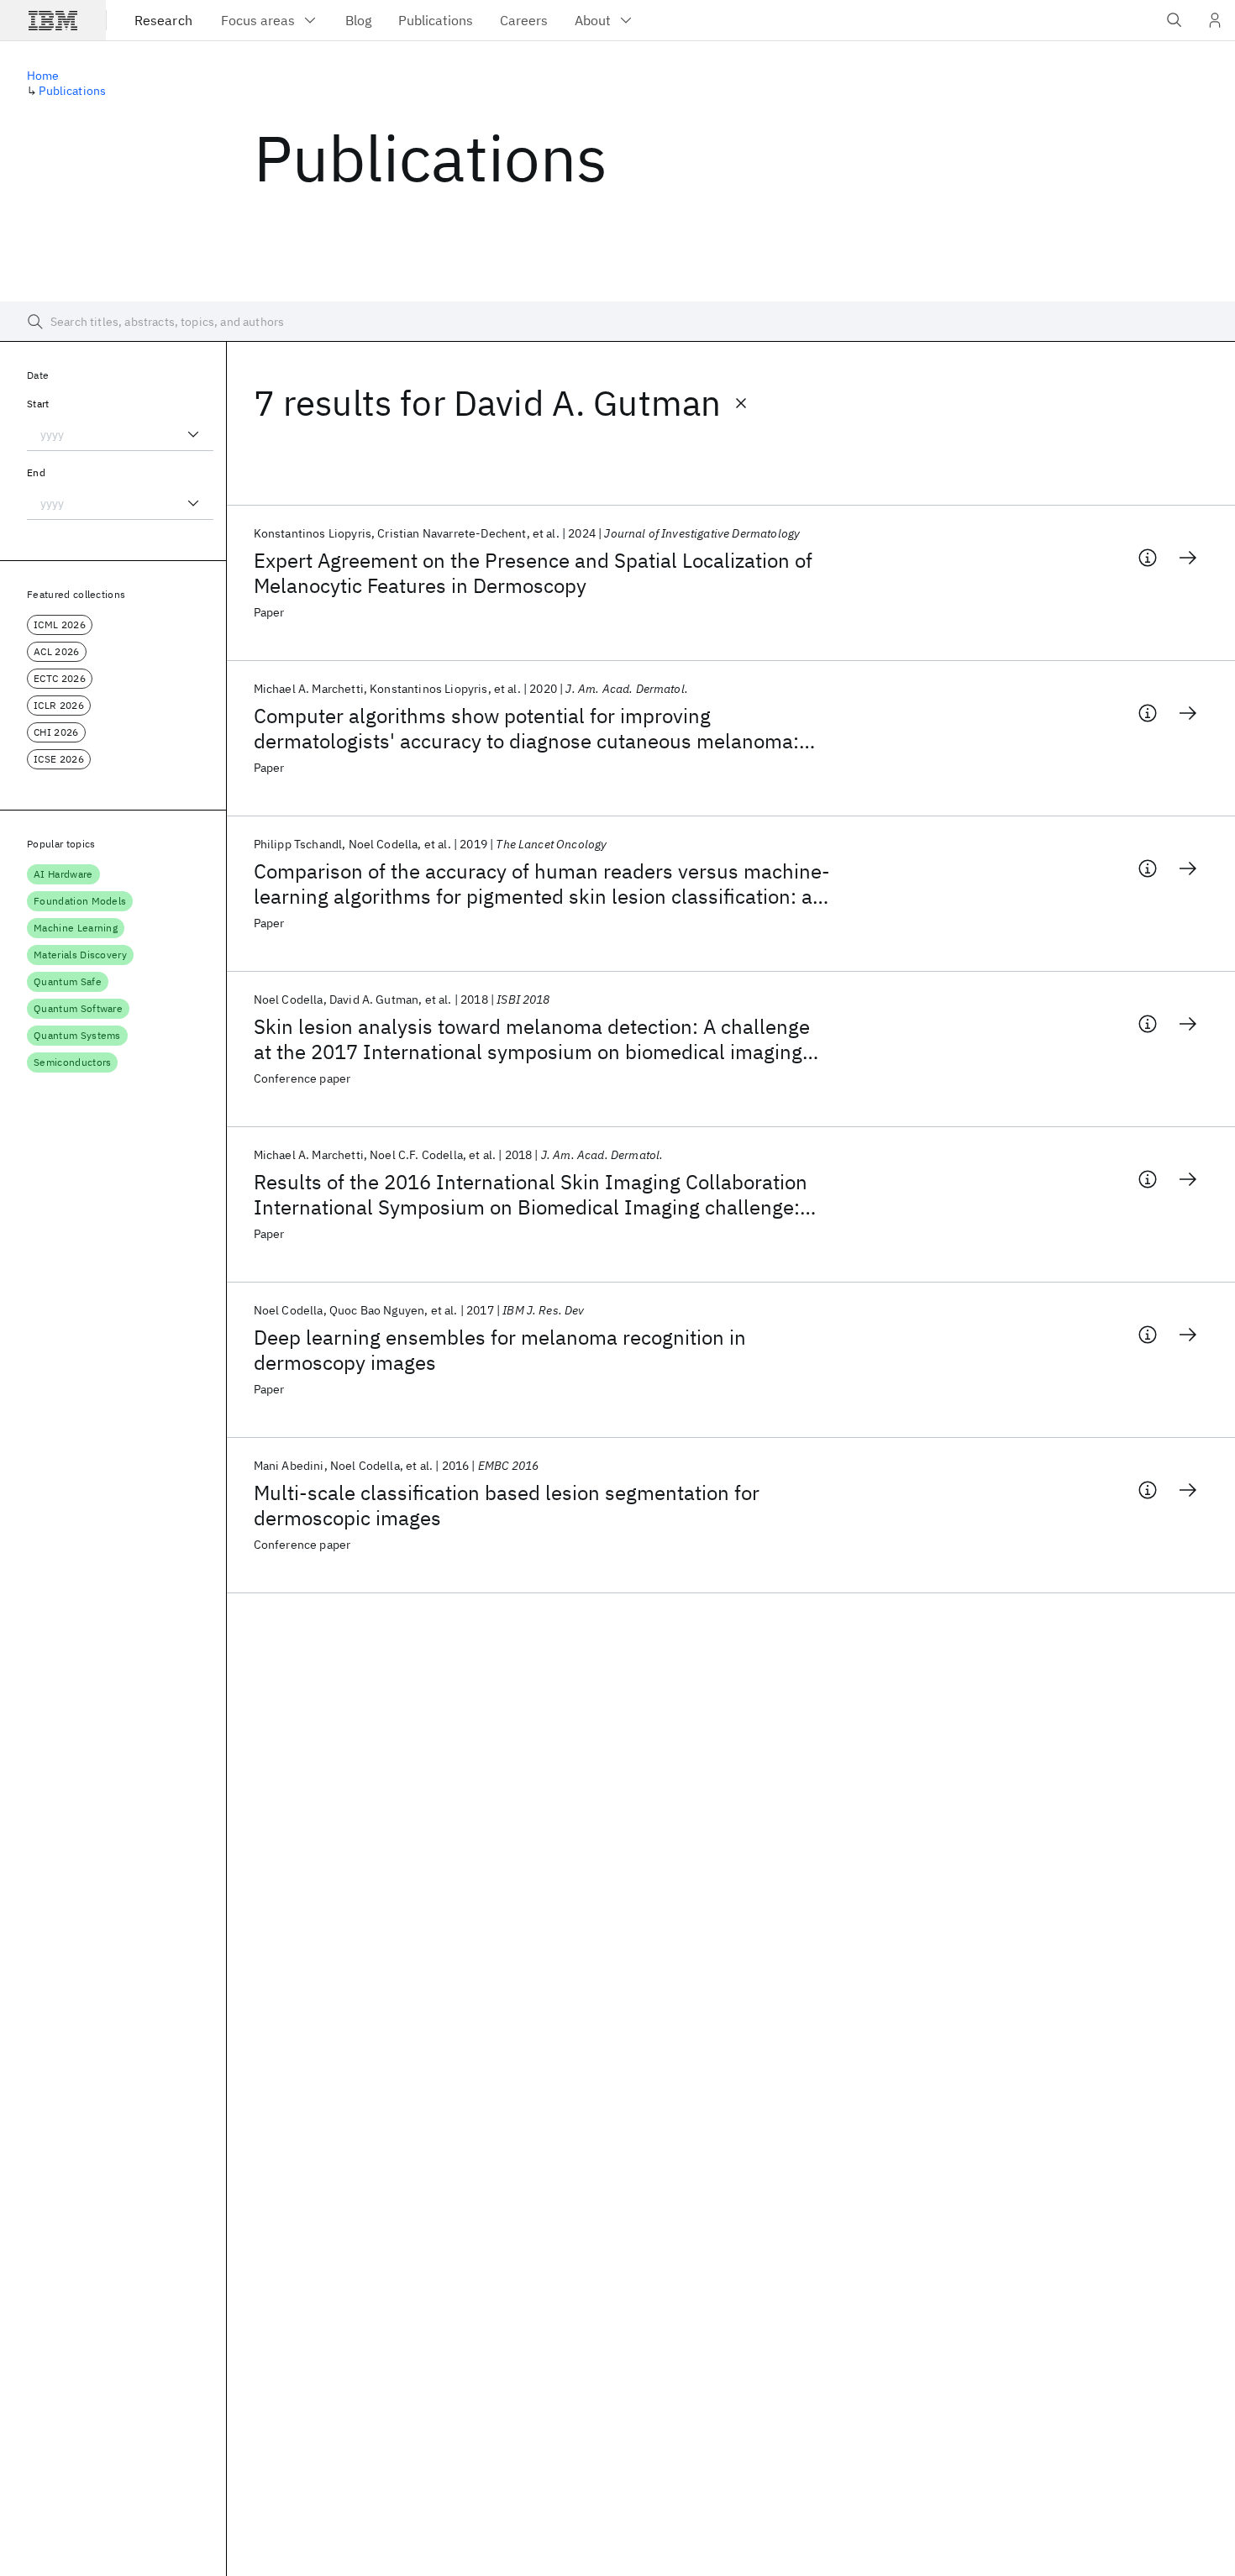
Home (43, 76)
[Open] (193, 434)
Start (38, 404)
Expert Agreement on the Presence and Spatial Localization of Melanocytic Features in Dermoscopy (533, 573)
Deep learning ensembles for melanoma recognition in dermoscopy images (500, 1350)
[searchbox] (617, 322)
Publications (72, 91)
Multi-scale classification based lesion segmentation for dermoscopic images (507, 1505)
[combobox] (120, 434)
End (36, 472)
